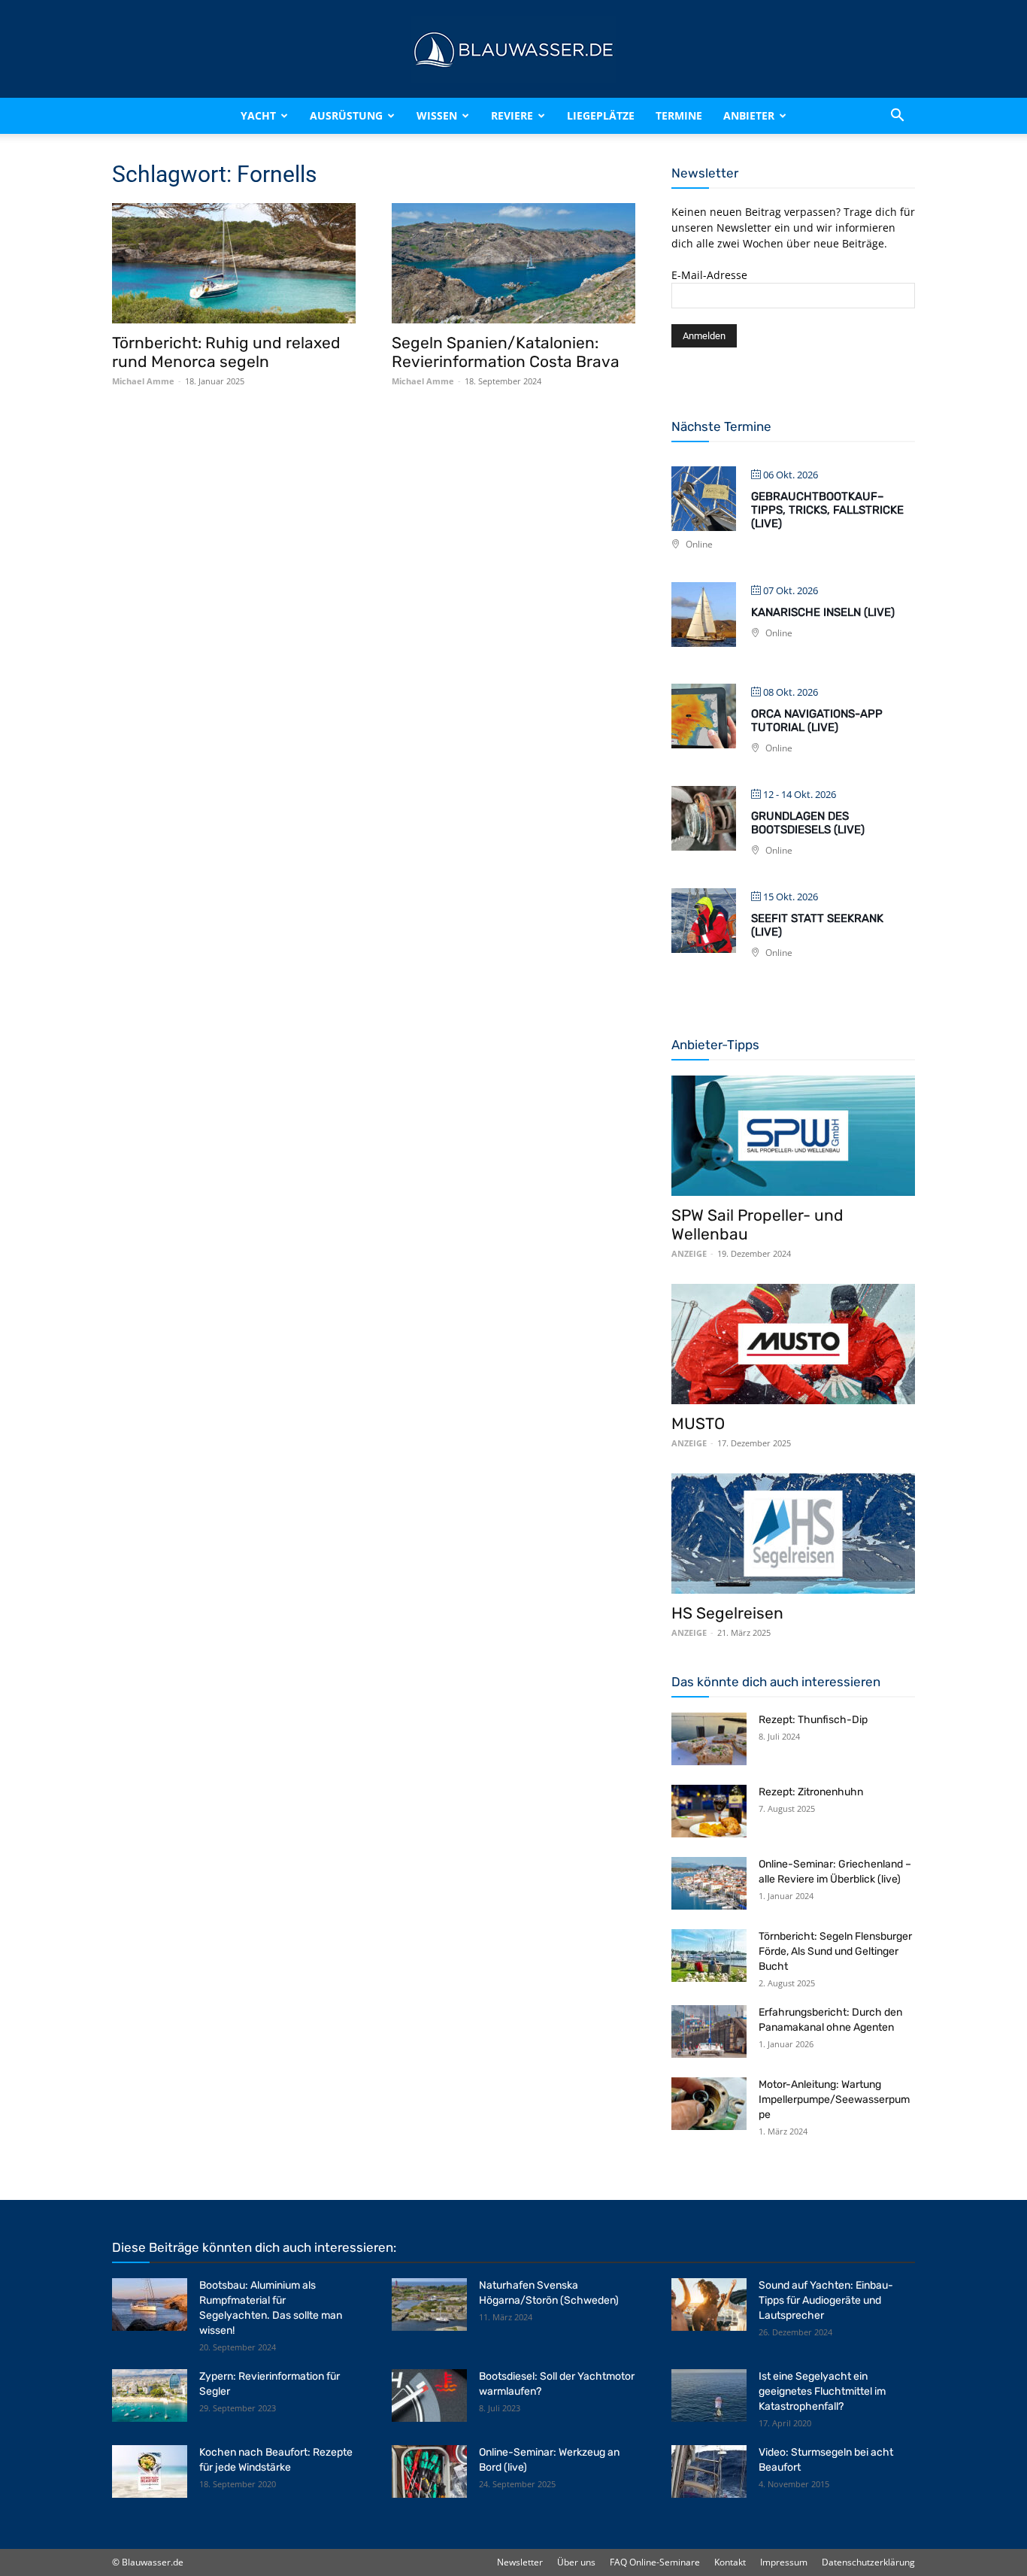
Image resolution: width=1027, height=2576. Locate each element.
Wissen (437, 115)
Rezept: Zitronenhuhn (811, 1792)
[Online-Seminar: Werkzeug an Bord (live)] (429, 2471)
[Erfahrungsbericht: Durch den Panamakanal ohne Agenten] (709, 2031)
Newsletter (520, 2562)
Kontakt (730, 2562)
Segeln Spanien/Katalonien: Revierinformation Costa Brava (506, 352)
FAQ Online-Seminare (655, 2562)
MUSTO (698, 1423)
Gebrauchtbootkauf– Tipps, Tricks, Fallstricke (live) (827, 510)
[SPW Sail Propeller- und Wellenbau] (793, 1136)
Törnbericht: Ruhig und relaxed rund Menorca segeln (226, 352)
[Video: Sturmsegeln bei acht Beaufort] (709, 2471)
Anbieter (749, 115)
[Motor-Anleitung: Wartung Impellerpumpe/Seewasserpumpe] (709, 2104)
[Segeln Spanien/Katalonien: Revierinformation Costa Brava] (513, 263)
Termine (679, 115)
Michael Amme (143, 381)
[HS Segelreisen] (793, 1534)
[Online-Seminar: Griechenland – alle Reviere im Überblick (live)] (709, 1883)
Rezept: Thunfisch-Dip (813, 1720)
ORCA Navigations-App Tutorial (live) (817, 721)
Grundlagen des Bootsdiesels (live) (808, 823)
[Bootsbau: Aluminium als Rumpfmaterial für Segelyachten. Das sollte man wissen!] (150, 2304)
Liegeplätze (601, 115)
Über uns (576, 2562)
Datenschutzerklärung (868, 2562)
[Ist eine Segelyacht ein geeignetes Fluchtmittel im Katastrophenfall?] (709, 2395)
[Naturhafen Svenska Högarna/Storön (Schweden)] (429, 2304)
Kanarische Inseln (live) (823, 612)
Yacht (258, 115)
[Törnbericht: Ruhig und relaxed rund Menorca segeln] (234, 263)
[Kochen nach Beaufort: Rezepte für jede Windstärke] (150, 2471)
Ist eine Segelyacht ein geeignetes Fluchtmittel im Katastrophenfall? (822, 2391)
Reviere (512, 115)
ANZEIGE (689, 1253)
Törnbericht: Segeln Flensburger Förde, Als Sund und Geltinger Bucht (835, 1951)
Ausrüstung (346, 115)
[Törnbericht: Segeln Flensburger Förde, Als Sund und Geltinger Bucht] (709, 1956)
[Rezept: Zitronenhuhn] (709, 1811)
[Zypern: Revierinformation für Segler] (150, 2395)
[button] (897, 116)
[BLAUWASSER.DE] (513, 50)
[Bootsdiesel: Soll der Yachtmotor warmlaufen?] (429, 2395)
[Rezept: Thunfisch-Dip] (709, 1739)
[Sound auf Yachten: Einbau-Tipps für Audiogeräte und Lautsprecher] (709, 2304)
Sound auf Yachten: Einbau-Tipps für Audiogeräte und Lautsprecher (826, 2300)
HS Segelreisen (727, 1613)
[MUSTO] (793, 1344)
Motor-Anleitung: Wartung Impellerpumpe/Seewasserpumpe (834, 2100)
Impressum (784, 2562)
